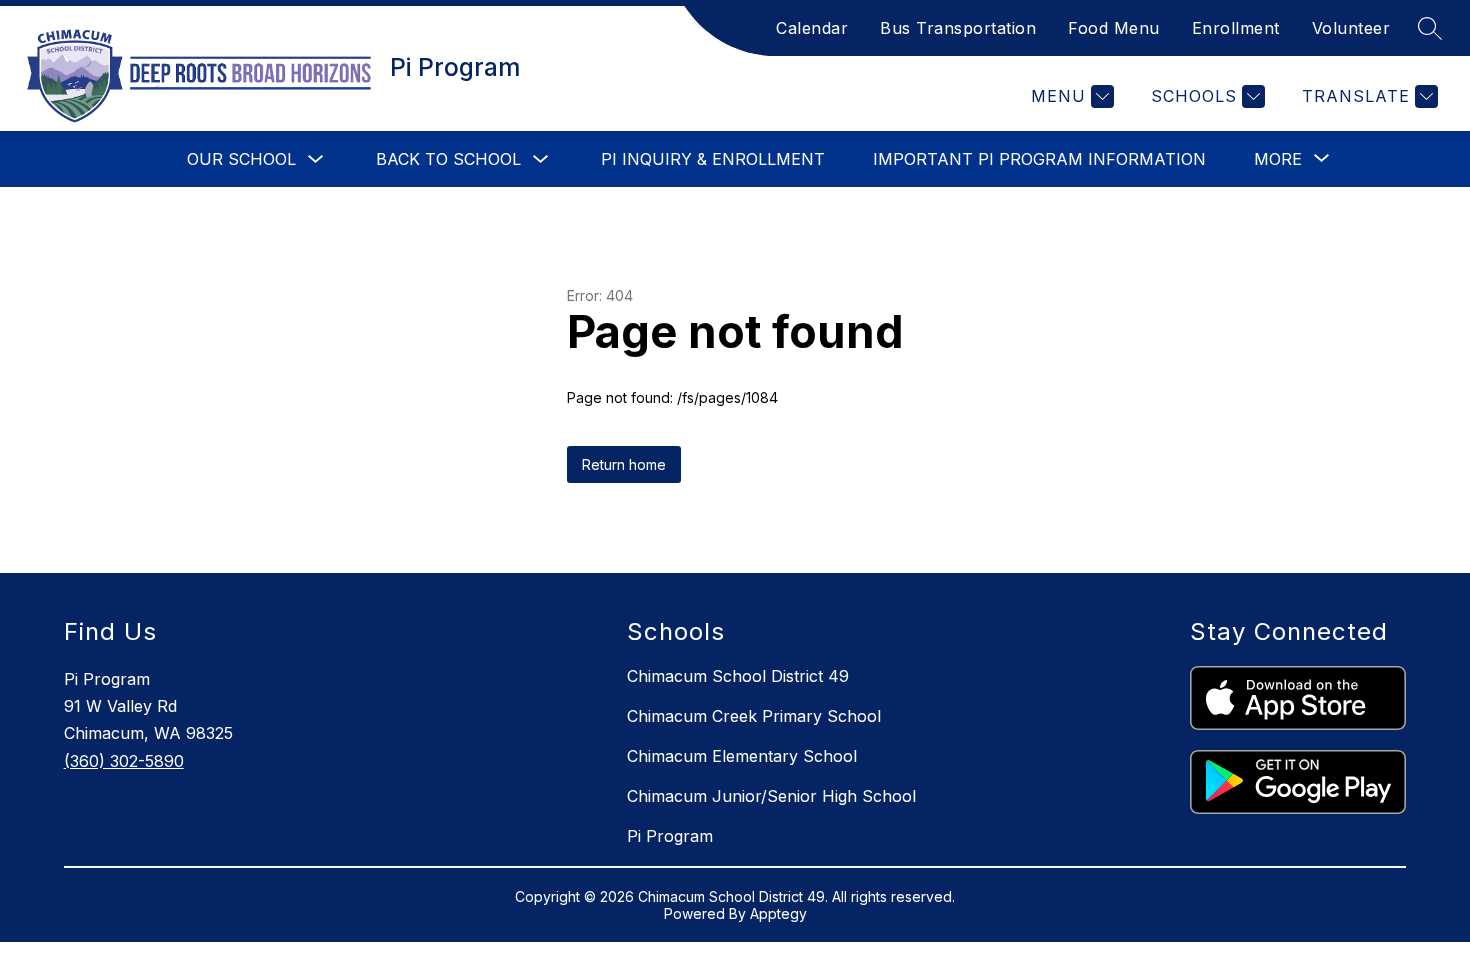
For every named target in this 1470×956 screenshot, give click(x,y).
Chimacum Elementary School (742, 756)
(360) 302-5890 (124, 761)
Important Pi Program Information (1039, 159)
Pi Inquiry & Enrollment (713, 159)
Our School (241, 159)
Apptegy (778, 913)
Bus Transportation (958, 28)
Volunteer (1351, 28)
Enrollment (1236, 28)
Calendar (812, 28)
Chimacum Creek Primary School (754, 716)
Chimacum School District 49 (738, 676)
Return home (624, 464)
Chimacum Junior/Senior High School (771, 796)
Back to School (448, 159)
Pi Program (670, 836)
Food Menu (1114, 28)
